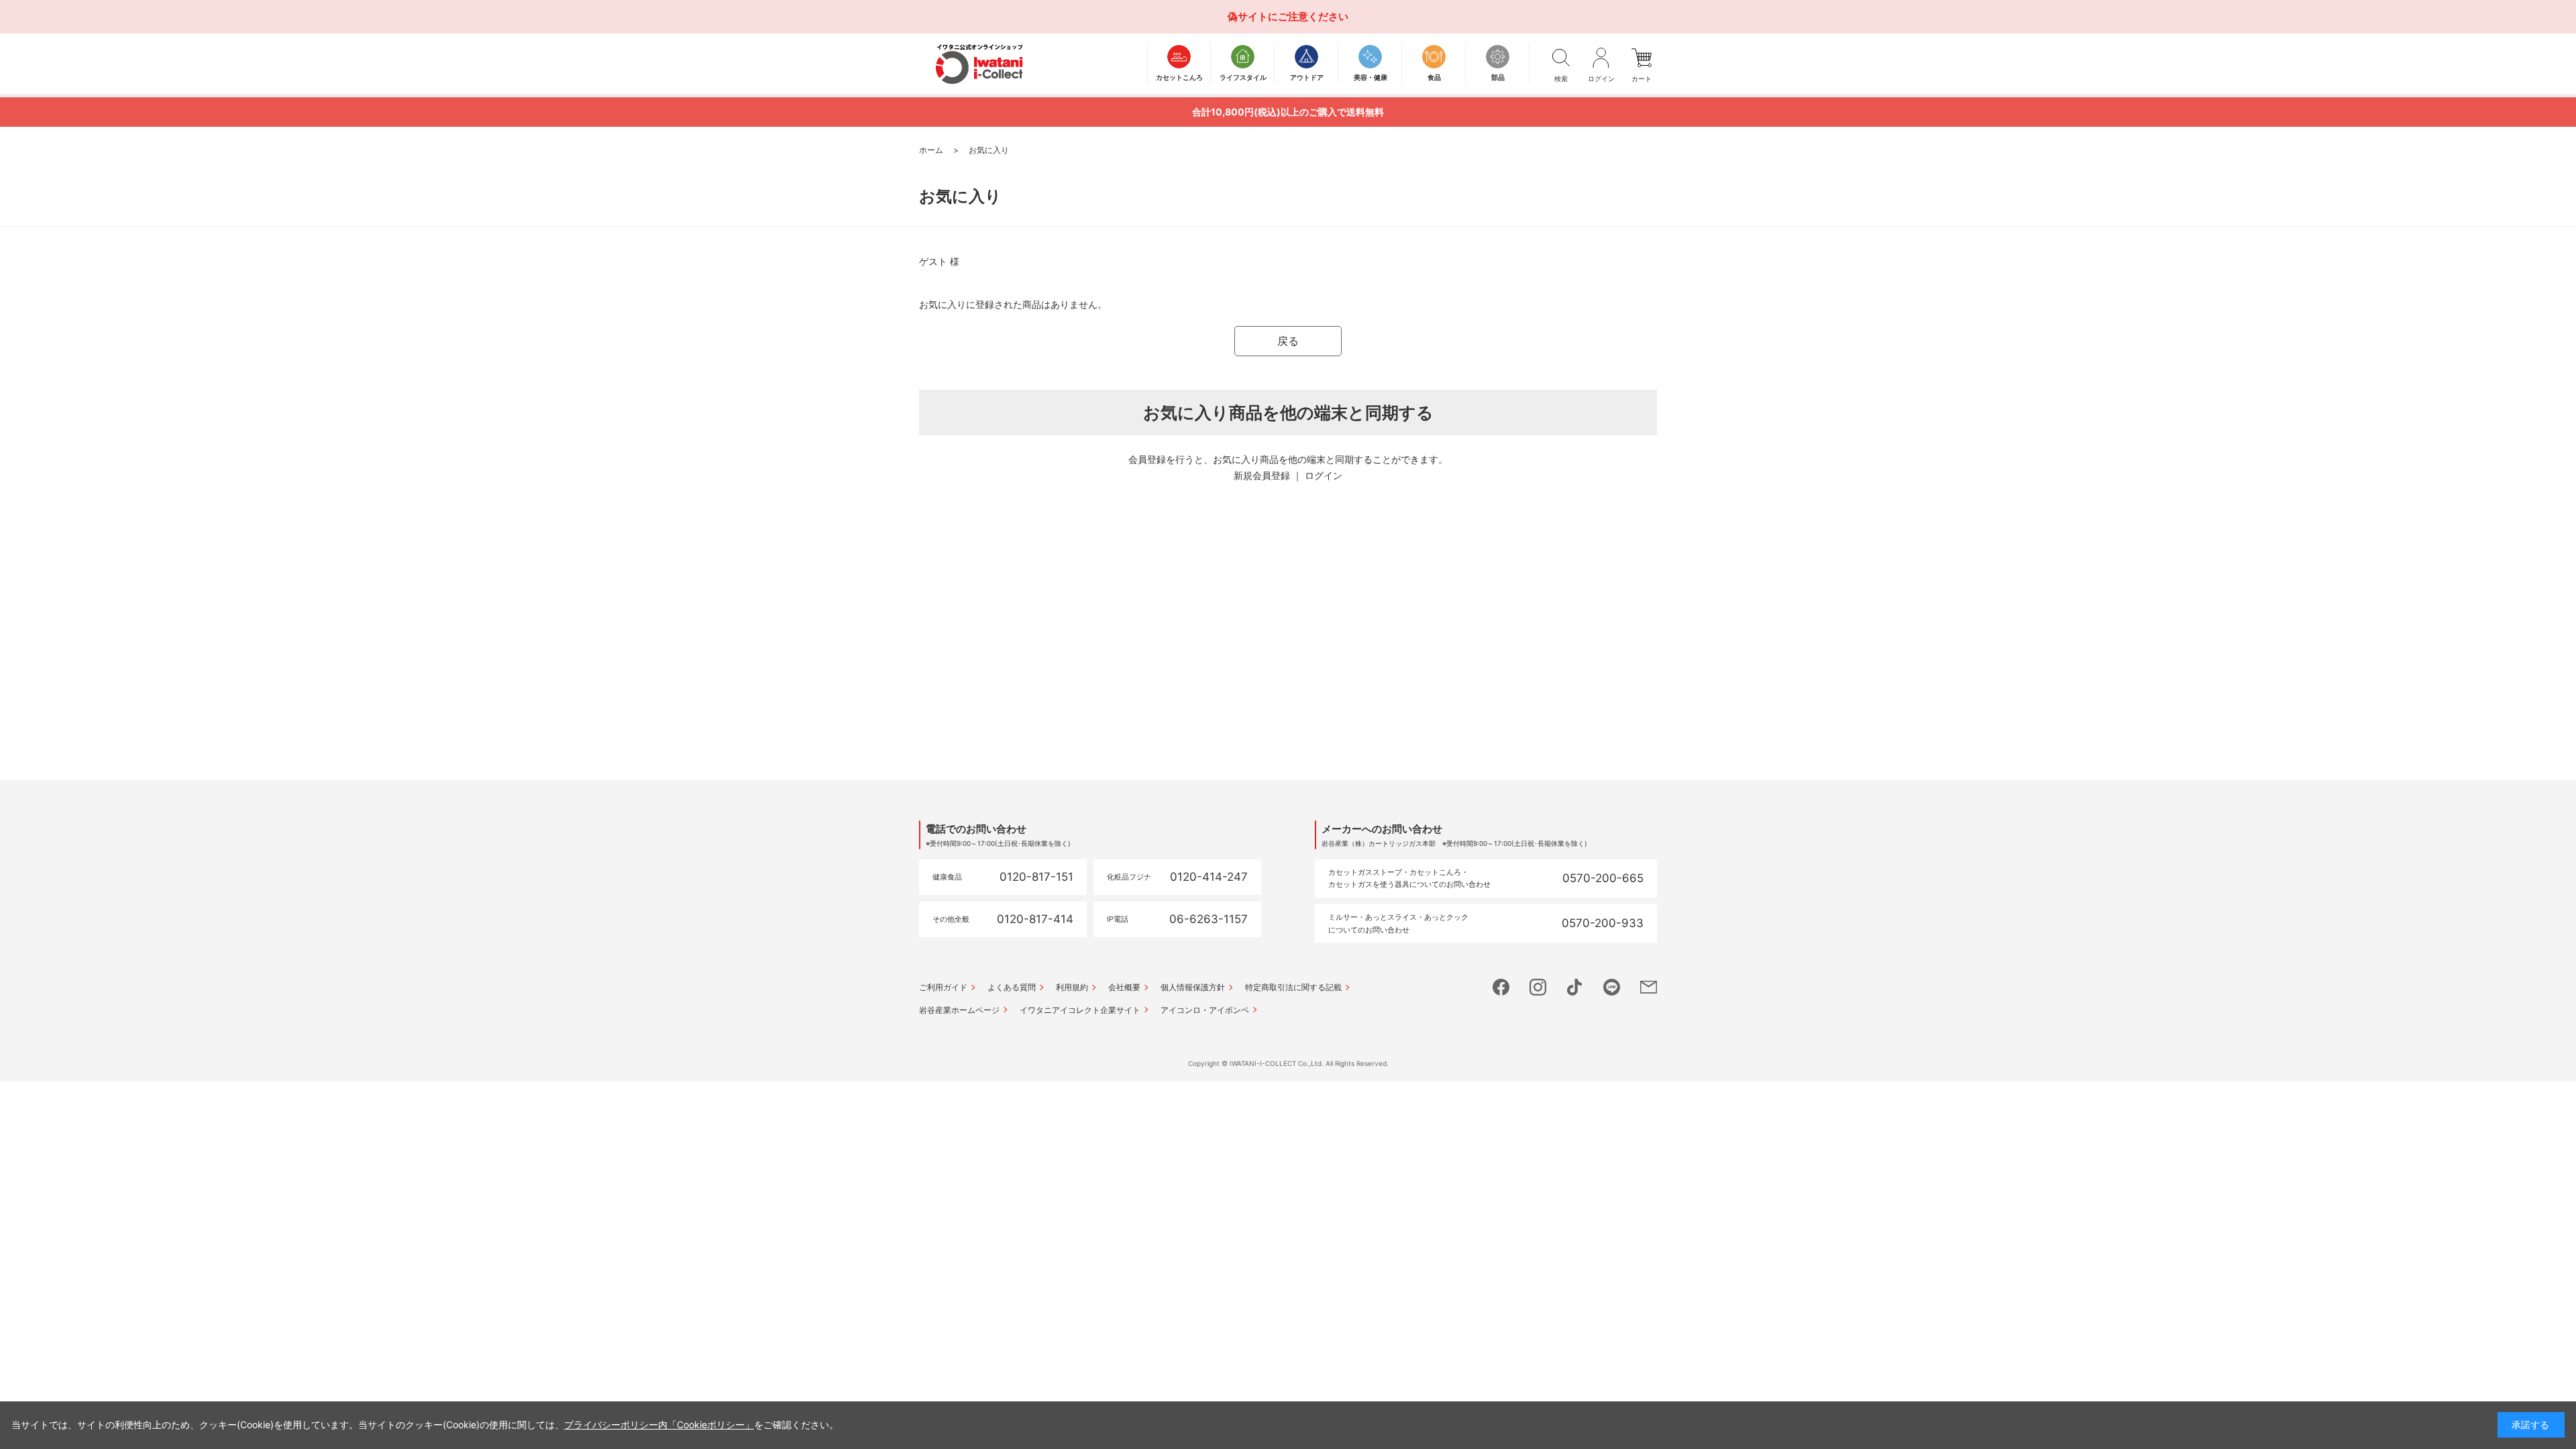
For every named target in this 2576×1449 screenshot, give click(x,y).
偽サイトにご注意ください (1288, 16)
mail (1649, 987)
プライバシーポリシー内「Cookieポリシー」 (659, 1425)
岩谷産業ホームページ (959, 1010)
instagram (1538, 987)
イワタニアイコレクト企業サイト (1080, 1010)
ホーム (931, 150)
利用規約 (1072, 987)
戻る (1288, 341)
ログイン (1324, 475)
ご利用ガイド (943, 987)
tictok (1575, 987)
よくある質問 (1012, 987)
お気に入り (989, 150)
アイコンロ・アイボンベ (1205, 1010)
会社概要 (1124, 987)
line (1612, 987)
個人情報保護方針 (1193, 987)
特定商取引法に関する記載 (1293, 987)
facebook (1501, 987)
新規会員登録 (1262, 475)
